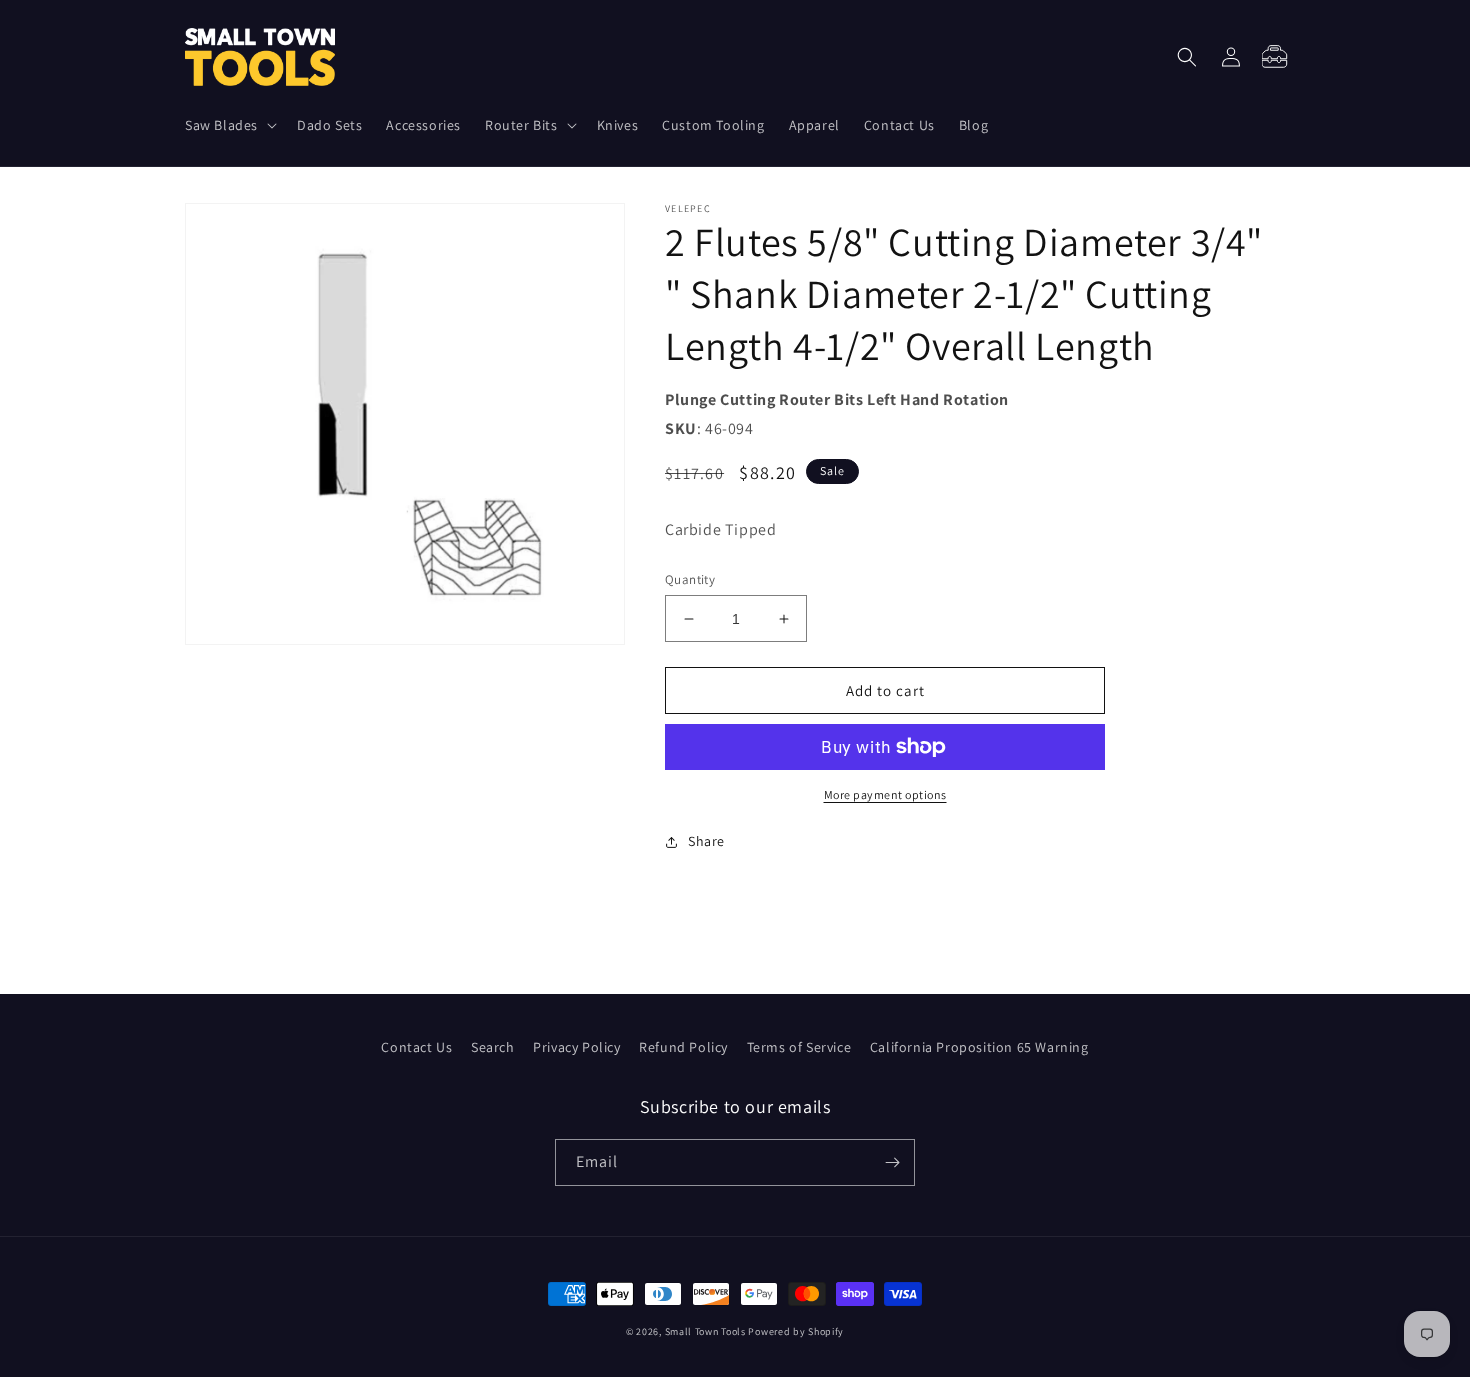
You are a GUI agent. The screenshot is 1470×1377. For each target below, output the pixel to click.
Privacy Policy (576, 1047)
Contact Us (416, 1047)
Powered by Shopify (796, 1331)
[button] (229, 125)
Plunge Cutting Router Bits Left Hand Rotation (837, 399)
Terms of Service (799, 1047)
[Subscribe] (892, 1162)
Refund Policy (683, 1047)
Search (493, 1047)
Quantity (690, 579)
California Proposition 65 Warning (979, 1047)
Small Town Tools (705, 1331)
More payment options (885, 794)
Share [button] (706, 841)
